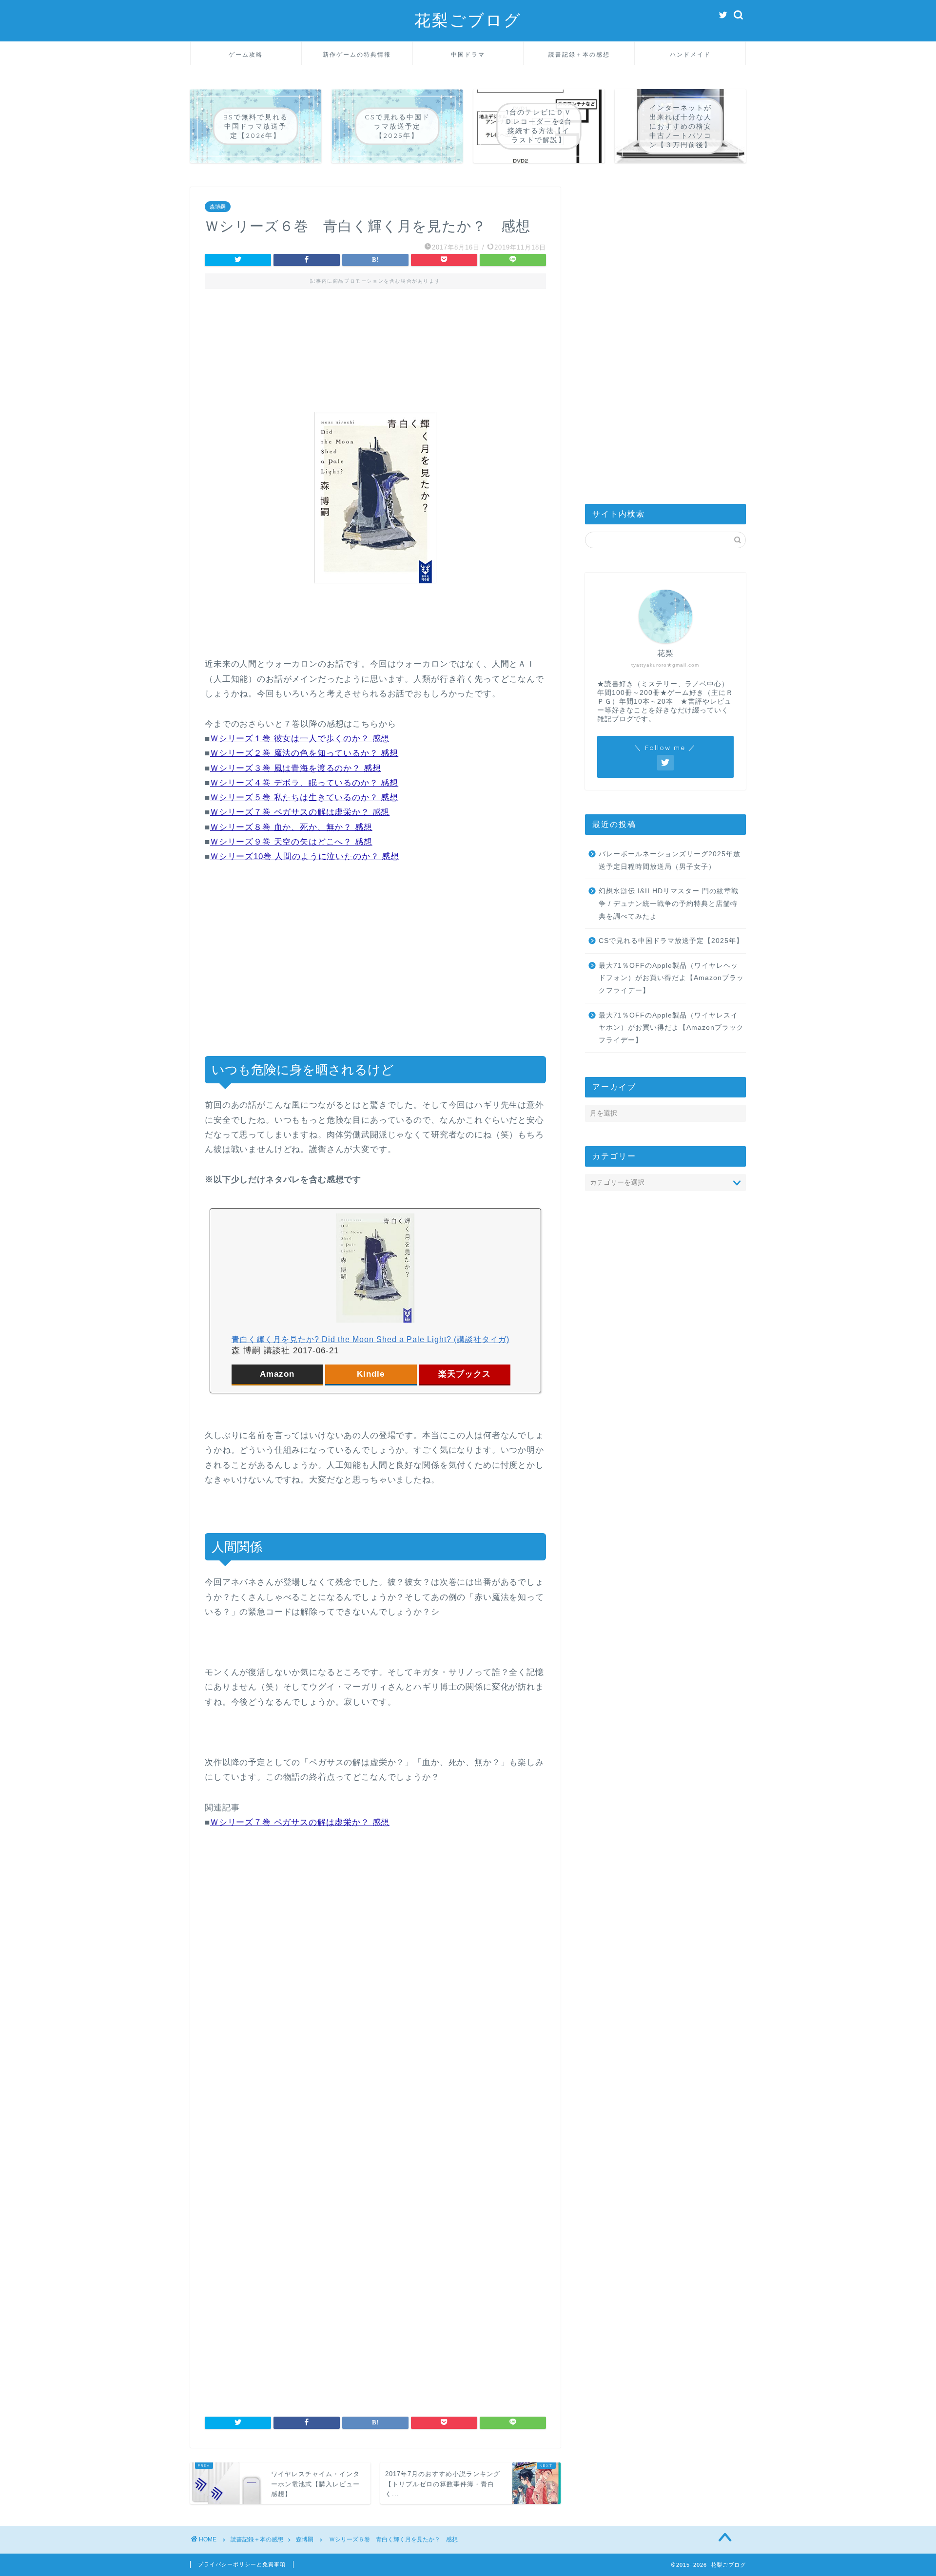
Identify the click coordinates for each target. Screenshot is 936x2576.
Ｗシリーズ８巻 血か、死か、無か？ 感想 (291, 827)
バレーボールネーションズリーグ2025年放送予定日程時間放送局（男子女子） (670, 860)
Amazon (277, 1374)
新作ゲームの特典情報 (357, 54)
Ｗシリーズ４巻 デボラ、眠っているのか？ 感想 (304, 783)
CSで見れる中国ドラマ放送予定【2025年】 (671, 941)
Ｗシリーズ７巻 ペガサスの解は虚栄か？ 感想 (300, 812)
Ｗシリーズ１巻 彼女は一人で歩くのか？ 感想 (300, 739)
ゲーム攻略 (246, 54)
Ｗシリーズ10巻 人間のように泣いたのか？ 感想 (305, 856)
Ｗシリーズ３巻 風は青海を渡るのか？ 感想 (296, 768)
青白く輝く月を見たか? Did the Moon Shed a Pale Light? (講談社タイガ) (370, 1339)
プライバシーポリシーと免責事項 (242, 2564)
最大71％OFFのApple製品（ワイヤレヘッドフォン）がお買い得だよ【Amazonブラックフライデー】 (671, 978)
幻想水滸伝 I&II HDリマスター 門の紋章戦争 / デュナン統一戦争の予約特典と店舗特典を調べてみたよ (669, 904)
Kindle (371, 1374)
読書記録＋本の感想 (579, 54)
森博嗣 (218, 207)
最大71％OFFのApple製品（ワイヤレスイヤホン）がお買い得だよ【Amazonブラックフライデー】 (671, 1028)
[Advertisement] (375, 342)
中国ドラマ (468, 54)
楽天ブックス (465, 1374)
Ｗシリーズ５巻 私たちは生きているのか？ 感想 (304, 798)
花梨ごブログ (468, 20)
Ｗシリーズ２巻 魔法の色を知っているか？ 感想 (304, 753)
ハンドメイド (690, 54)
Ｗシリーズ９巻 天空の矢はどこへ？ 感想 (291, 842)
